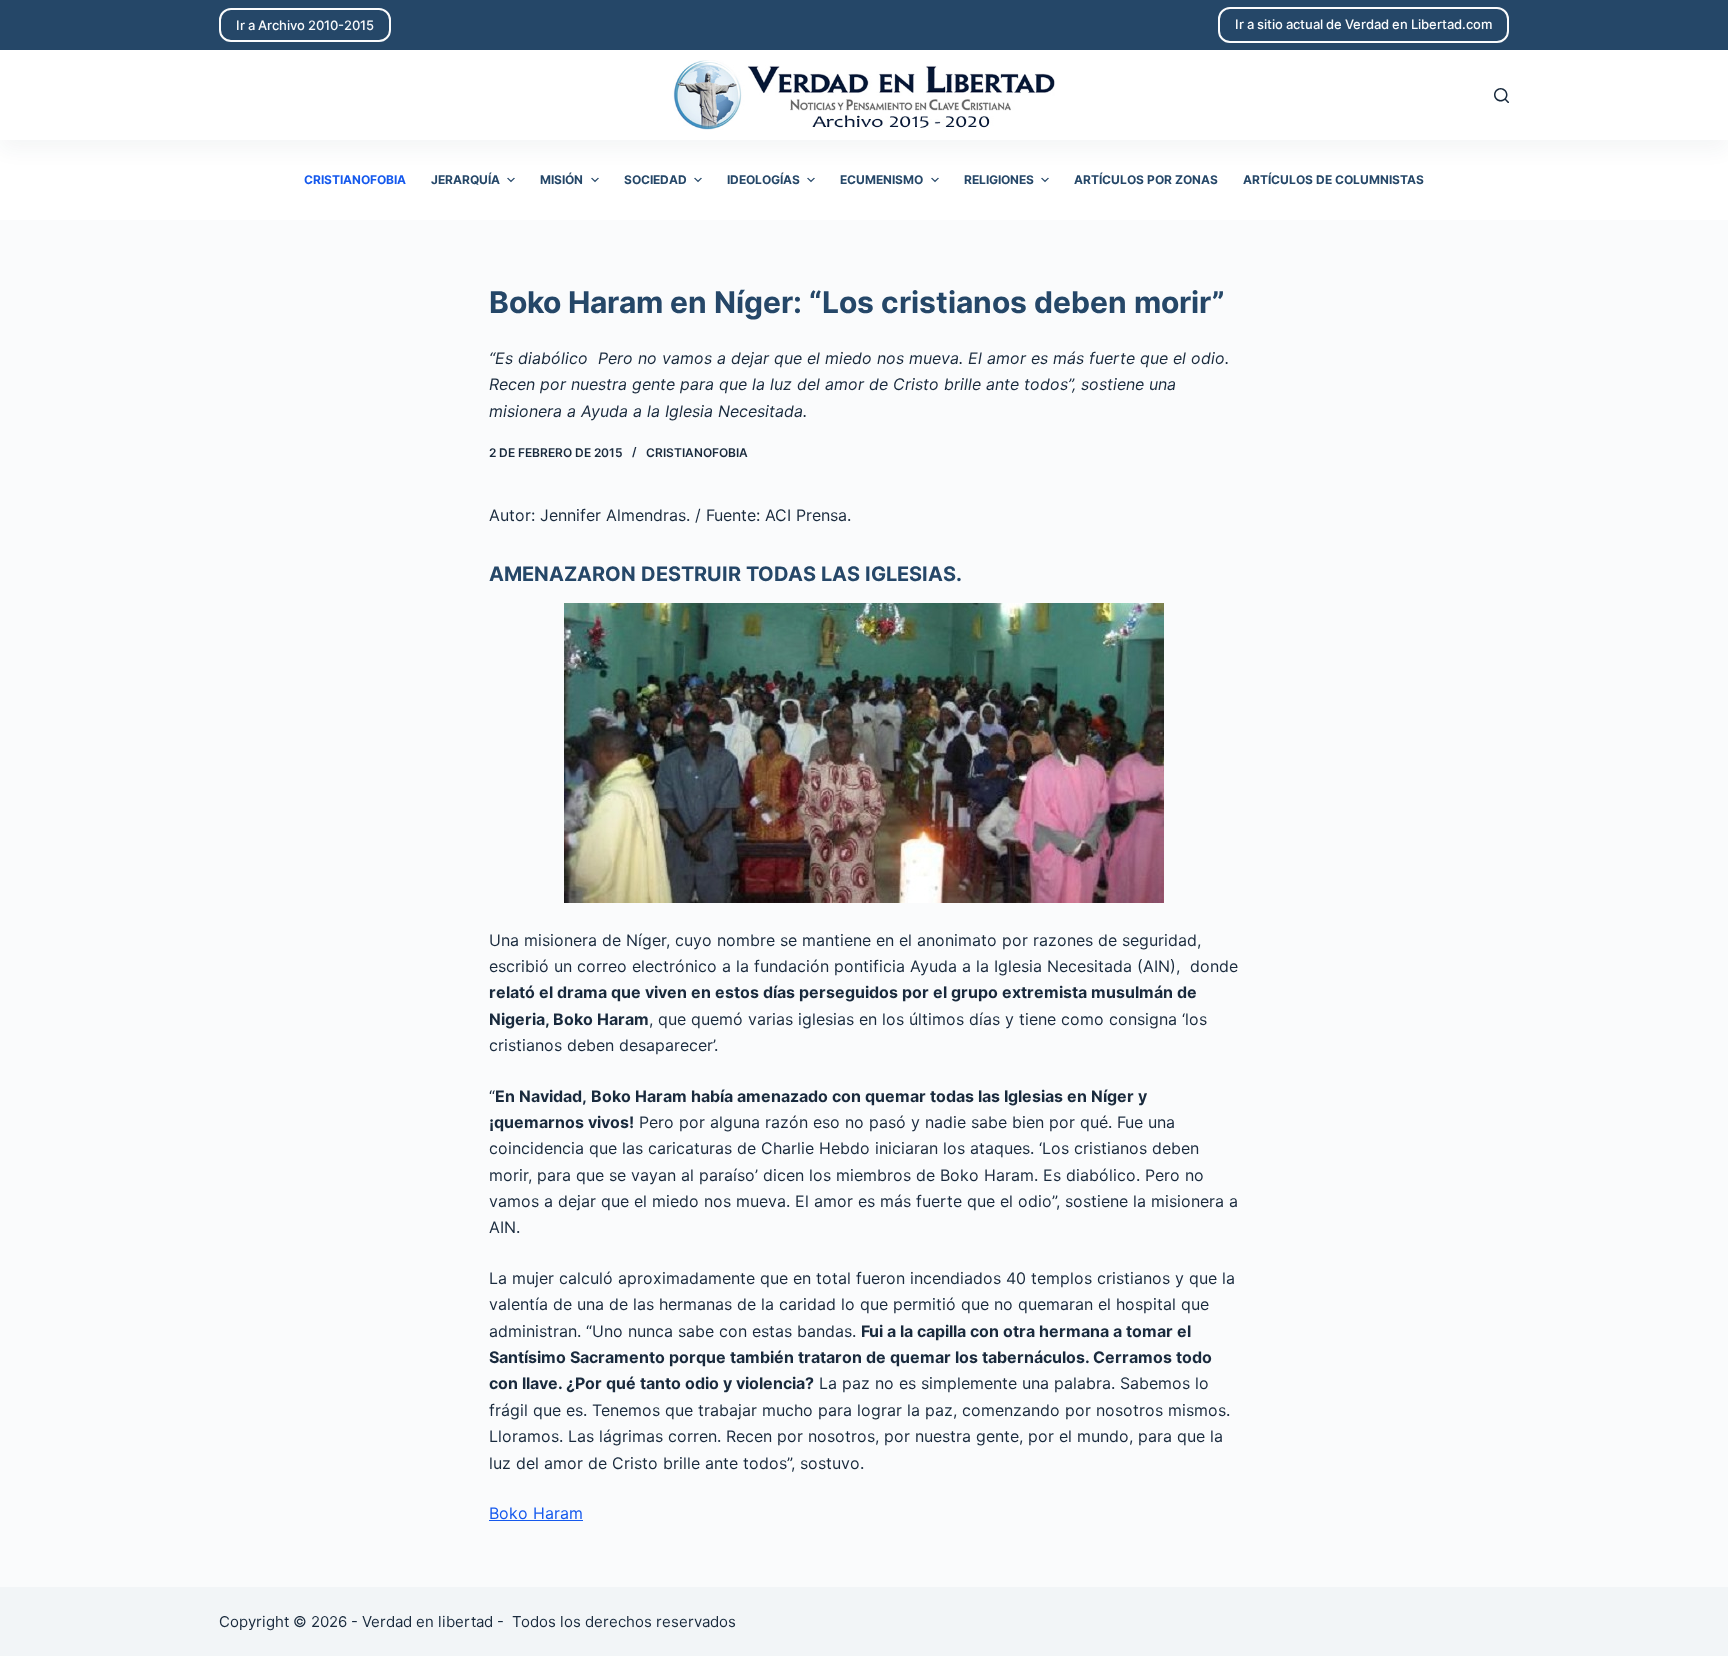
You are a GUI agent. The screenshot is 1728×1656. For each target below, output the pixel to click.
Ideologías (763, 179)
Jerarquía (465, 179)
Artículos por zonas (1146, 179)
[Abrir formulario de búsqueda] (1501, 95)
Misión (561, 179)
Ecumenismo (881, 179)
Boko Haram (536, 1513)
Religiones (999, 179)
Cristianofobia (355, 179)
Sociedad (655, 179)
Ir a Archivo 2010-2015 (305, 25)
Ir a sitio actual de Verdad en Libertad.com (1363, 24)
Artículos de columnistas (1333, 179)
